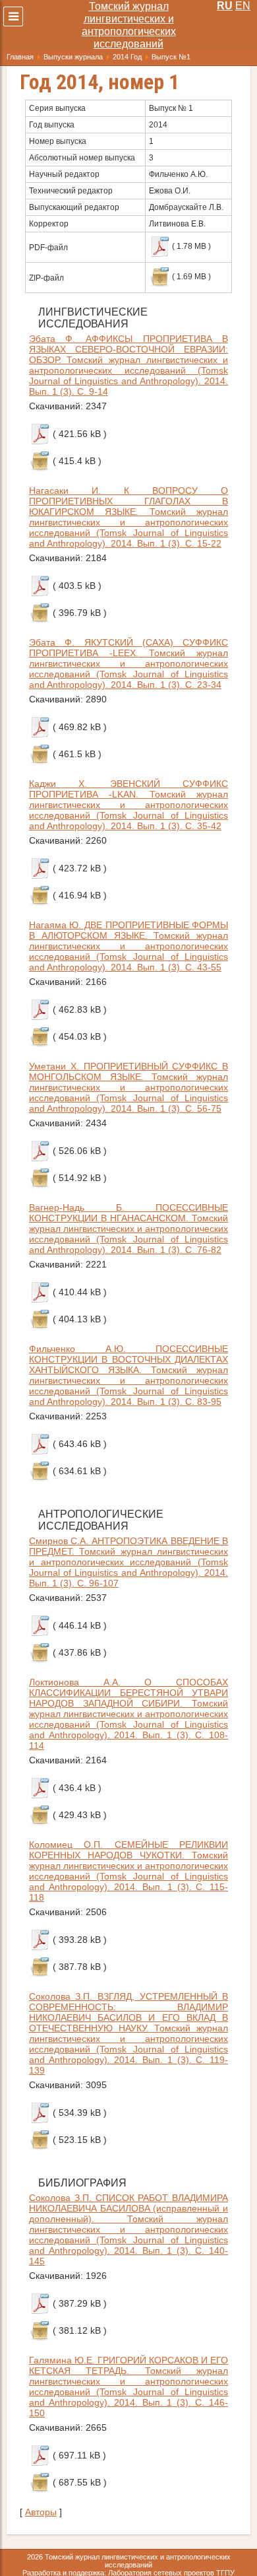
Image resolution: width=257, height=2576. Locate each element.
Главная (20, 57)
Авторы (41, 2512)
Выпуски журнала (73, 57)
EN (243, 6)
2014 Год (127, 57)
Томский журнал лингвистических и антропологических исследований (129, 25)
